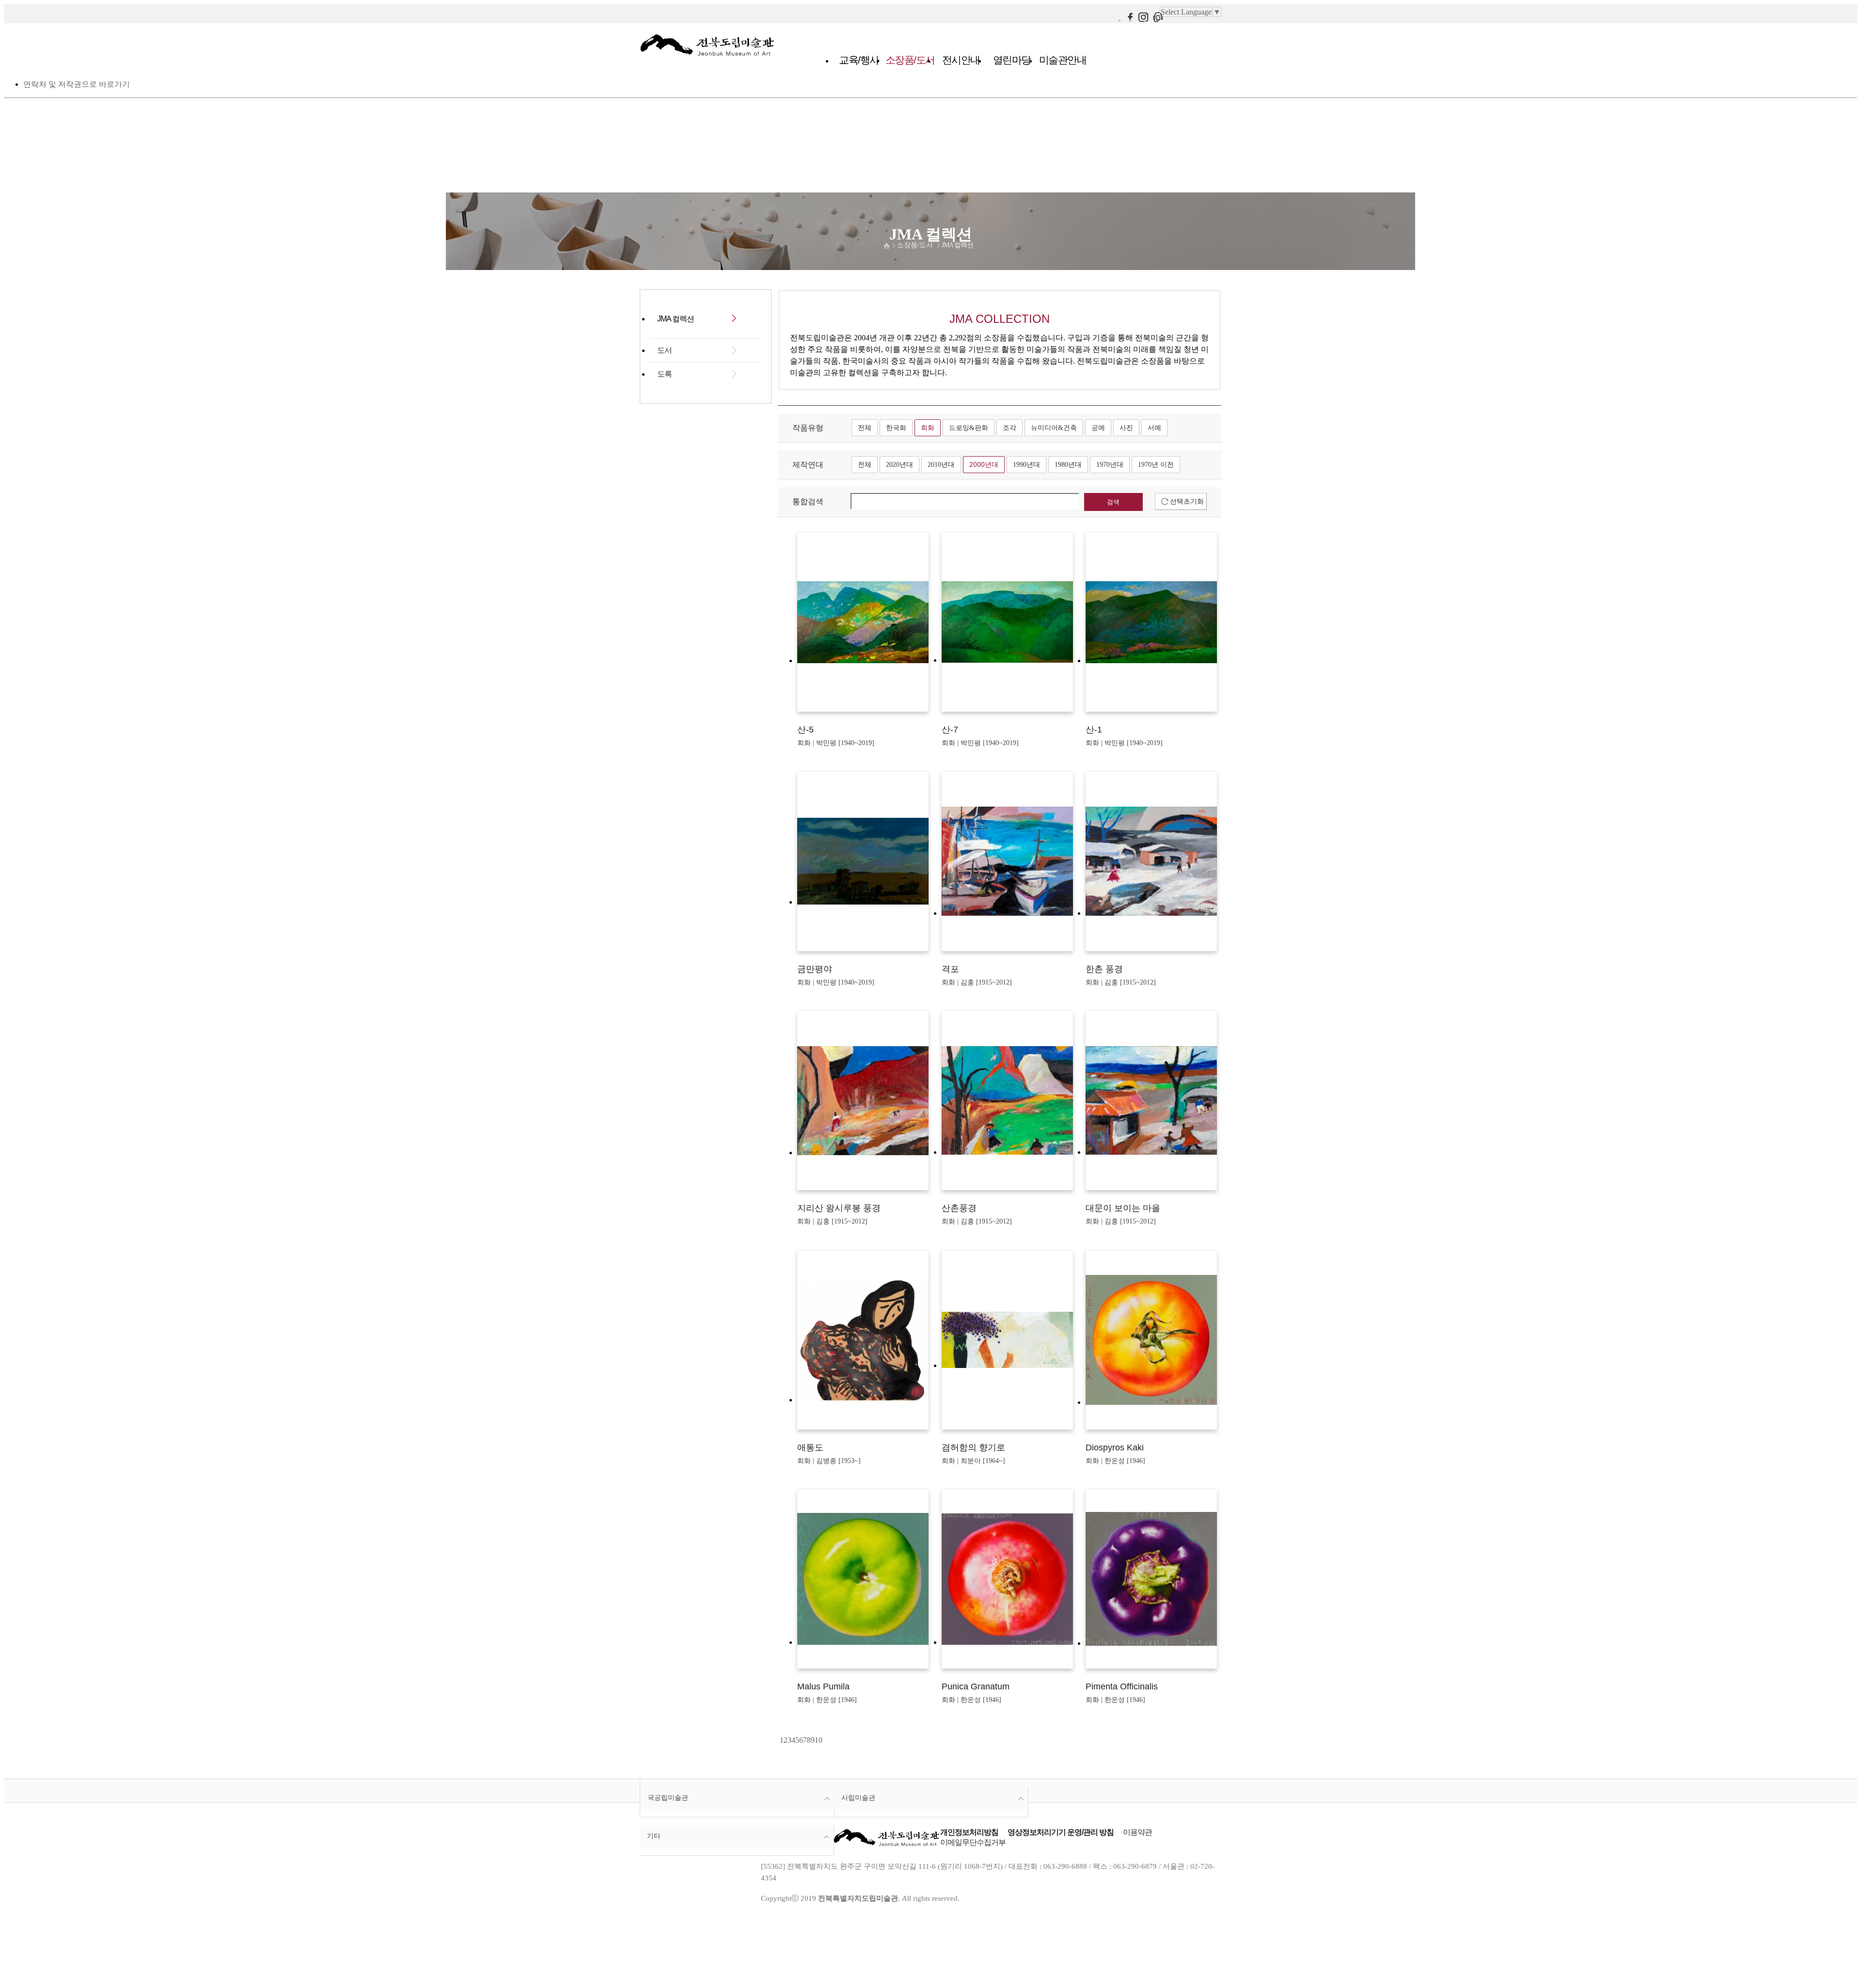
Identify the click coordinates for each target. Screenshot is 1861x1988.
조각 (1009, 428)
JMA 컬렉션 (957, 245)
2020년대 (899, 464)
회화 (928, 428)
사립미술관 (858, 1797)
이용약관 (1137, 1832)
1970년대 (1110, 464)
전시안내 (961, 60)
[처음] (779, 1740)
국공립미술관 (668, 1797)
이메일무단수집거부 (973, 1842)
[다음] (823, 1740)
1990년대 (1026, 464)
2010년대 (941, 464)
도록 (664, 374)
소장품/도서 (910, 60)
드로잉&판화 (969, 428)
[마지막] (825, 1740)
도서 (664, 350)
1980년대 (1068, 464)
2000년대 (984, 464)
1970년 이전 (1156, 464)
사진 (1126, 428)
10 (819, 1740)
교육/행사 (859, 60)
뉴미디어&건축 (1054, 428)
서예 (1154, 428)
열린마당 (1012, 60)
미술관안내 (1063, 60)
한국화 (896, 428)
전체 (865, 428)
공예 (1098, 428)
